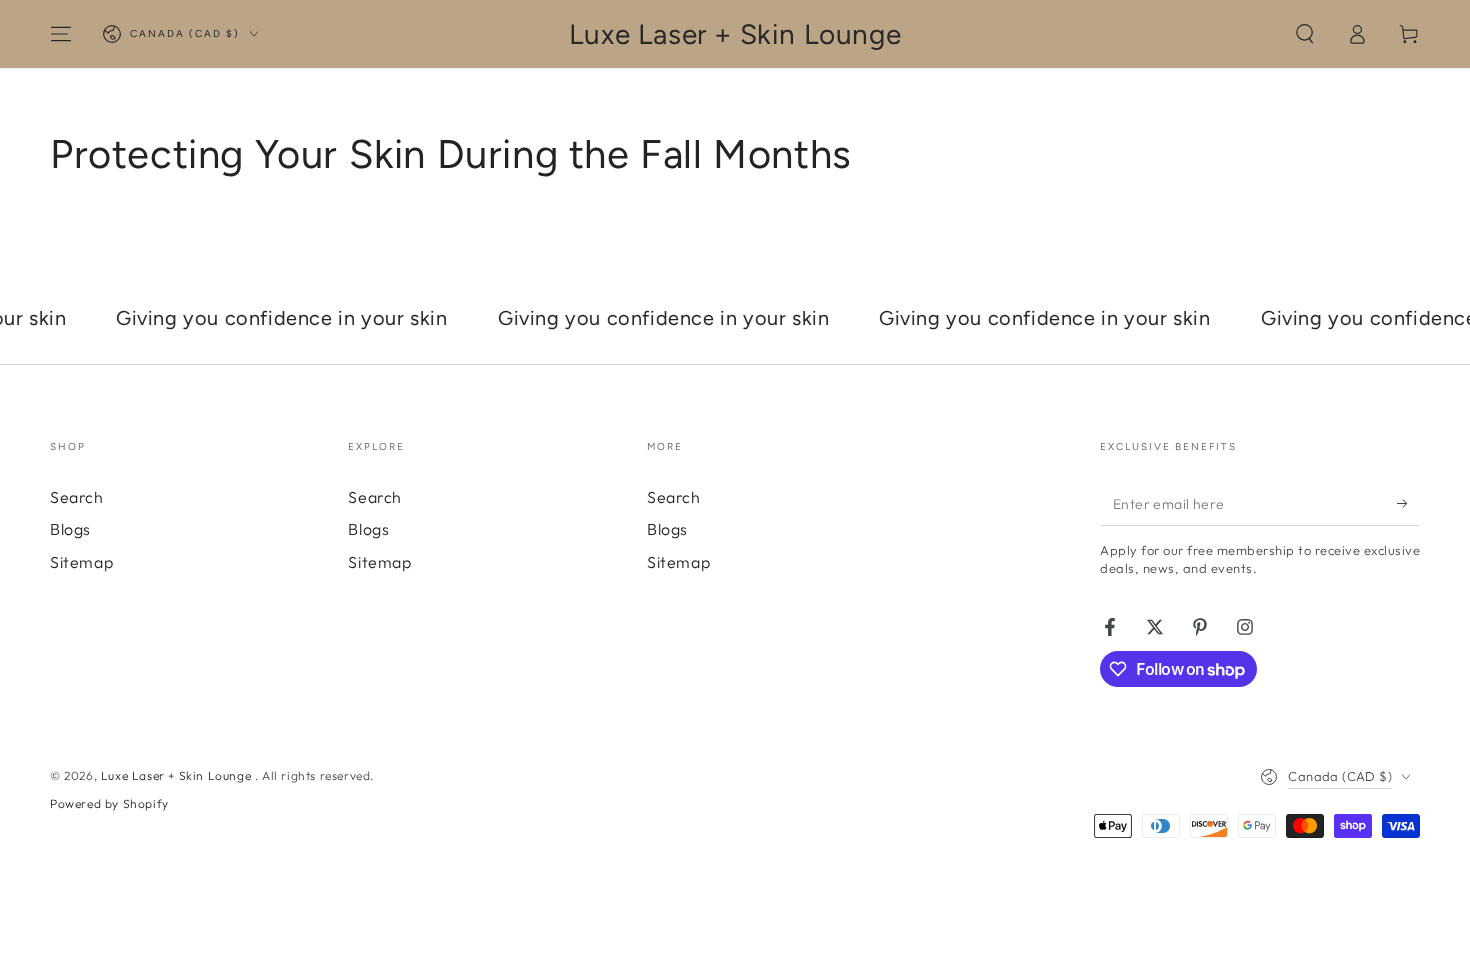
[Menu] (61, 34)
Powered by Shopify (109, 803)
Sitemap (81, 562)
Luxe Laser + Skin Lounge (178, 775)
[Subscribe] (1408, 503)
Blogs (70, 529)
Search (77, 497)
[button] (1305, 34)
